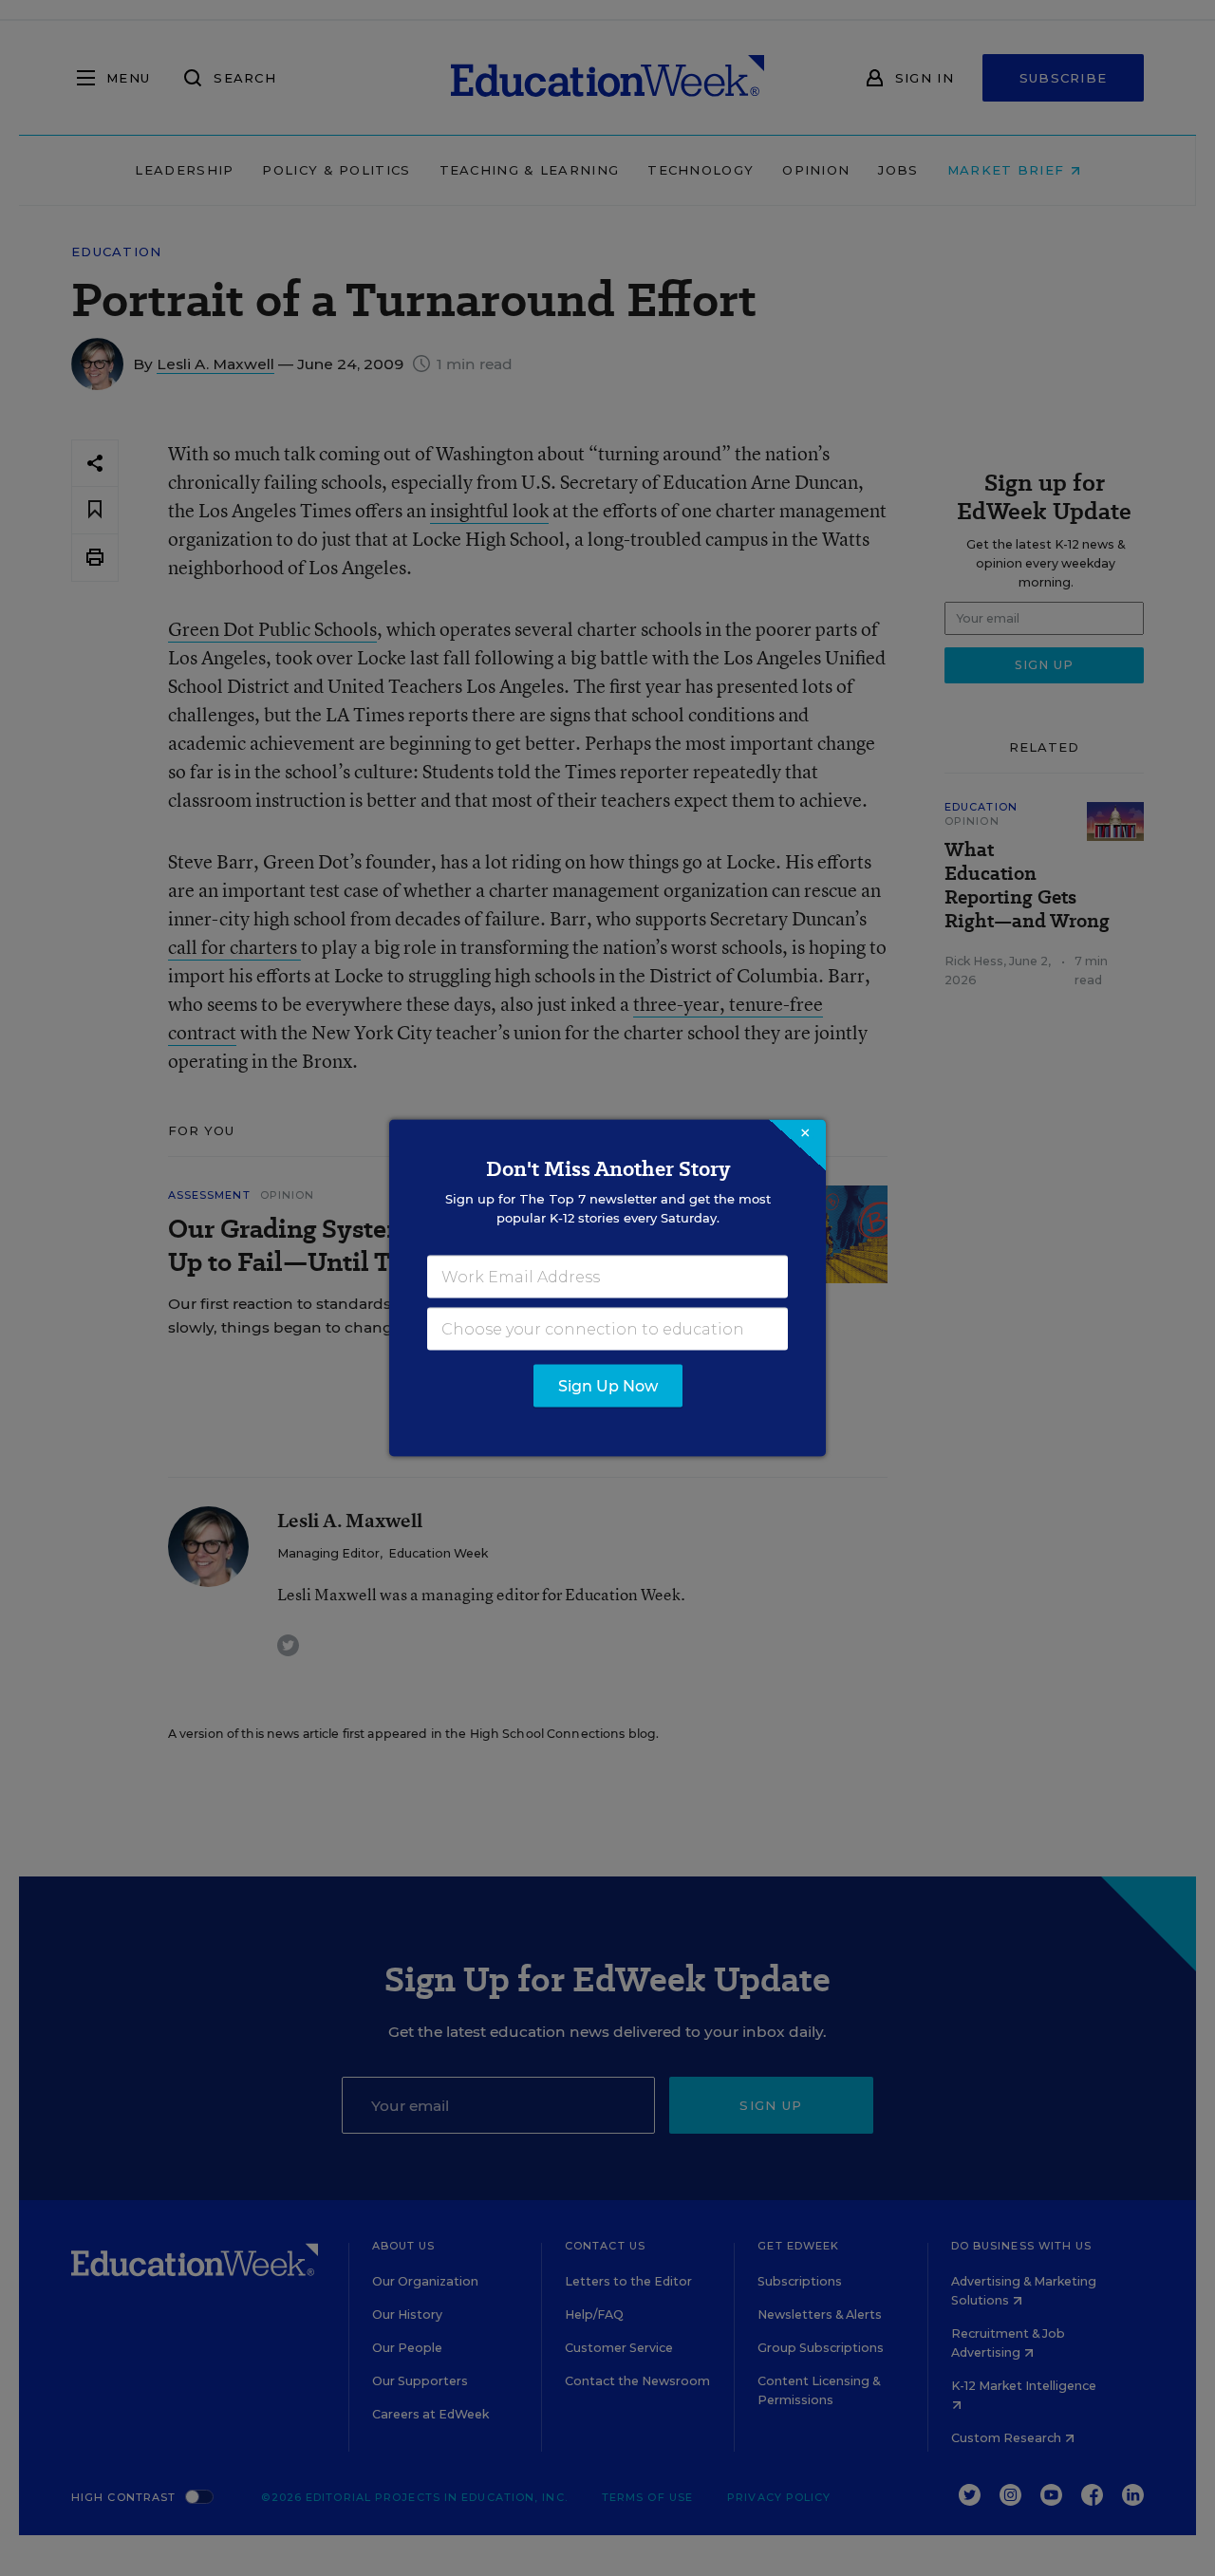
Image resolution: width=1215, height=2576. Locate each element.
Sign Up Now (608, 1386)
